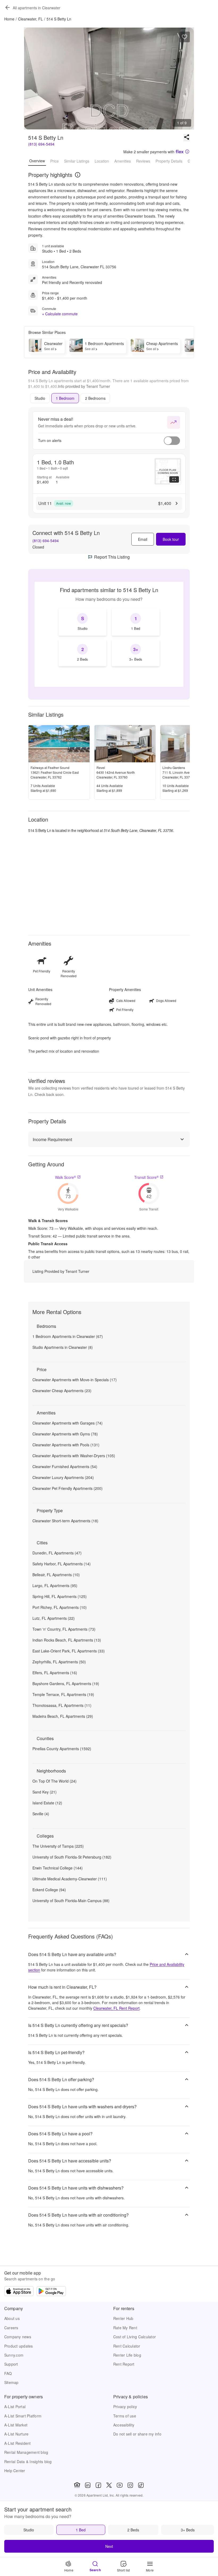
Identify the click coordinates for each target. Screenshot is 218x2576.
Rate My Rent (125, 2328)
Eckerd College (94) (49, 1890)
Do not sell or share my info (137, 2434)
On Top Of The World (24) (54, 1781)
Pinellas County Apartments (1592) (62, 1749)
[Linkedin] (88, 2485)
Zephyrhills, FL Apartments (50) (59, 1662)
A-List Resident (18, 2443)
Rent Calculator (127, 2346)
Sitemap (11, 2382)
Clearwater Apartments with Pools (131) (66, 1445)
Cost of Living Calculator (135, 2337)
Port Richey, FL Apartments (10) (60, 1607)
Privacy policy (125, 2407)
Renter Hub (123, 2318)
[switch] (172, 441)
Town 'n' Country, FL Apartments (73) (64, 1629)
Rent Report (124, 2364)
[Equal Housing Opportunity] (77, 2485)
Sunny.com (14, 2355)
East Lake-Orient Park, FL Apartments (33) (69, 1651)
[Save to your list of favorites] (185, 37)
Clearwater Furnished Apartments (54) (65, 1466)
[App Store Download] (19, 2292)
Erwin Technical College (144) (58, 1868)
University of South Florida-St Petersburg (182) (72, 1857)
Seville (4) (41, 1814)
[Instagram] (130, 2485)
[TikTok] (141, 2485)
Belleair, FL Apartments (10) (56, 1575)
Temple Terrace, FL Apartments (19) (63, 1694)
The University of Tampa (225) (58, 1846)
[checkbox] (82, 622)
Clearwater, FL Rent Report (116, 2008)
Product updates (19, 2346)
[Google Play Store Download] (51, 2292)
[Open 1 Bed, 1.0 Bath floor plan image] (168, 471)
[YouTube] (120, 2485)
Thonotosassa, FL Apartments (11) (62, 1705)
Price (54, 161)
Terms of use (125, 2416)
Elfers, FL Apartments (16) (55, 1673)
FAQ (8, 2373)
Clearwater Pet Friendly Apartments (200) (68, 1488)
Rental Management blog (26, 2452)
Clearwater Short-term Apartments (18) (65, 1521)
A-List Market (16, 2425)
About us (12, 2318)
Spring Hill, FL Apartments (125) (60, 1596)
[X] (109, 2485)
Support (11, 2364)
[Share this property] (187, 138)
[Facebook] (98, 2485)
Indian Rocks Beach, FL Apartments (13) (67, 1640)
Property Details (169, 161)
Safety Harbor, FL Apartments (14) (62, 1564)
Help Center (15, 2471)
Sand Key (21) (45, 1792)
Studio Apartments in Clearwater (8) (63, 1347)
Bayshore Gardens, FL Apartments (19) (66, 1684)
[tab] (40, 398)
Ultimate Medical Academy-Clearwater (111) (70, 1879)
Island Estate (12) (47, 1803)
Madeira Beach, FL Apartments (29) (63, 1716)
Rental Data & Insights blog (28, 2462)
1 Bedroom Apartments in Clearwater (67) (68, 1336)
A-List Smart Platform (23, 2416)
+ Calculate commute (60, 314)
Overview (37, 161)
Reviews (143, 161)
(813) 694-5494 (41, 144)
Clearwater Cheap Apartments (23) (62, 1391)
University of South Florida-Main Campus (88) (71, 1901)
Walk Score (66, 1177)
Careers (11, 2328)
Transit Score (146, 1177)
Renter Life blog (127, 2355)
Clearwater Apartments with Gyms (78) (65, 1434)
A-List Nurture (16, 2434)
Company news (18, 2337)
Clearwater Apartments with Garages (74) (68, 1423)
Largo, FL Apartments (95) (55, 1585)
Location (102, 161)
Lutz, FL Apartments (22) (54, 1618)
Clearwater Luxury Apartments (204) (63, 1477)
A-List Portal (15, 2407)
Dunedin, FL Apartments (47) (57, 1553)
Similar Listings (77, 161)
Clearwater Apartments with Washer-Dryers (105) (74, 1456)
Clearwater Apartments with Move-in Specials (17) (75, 1380)
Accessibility (124, 2425)
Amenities (123, 161)
